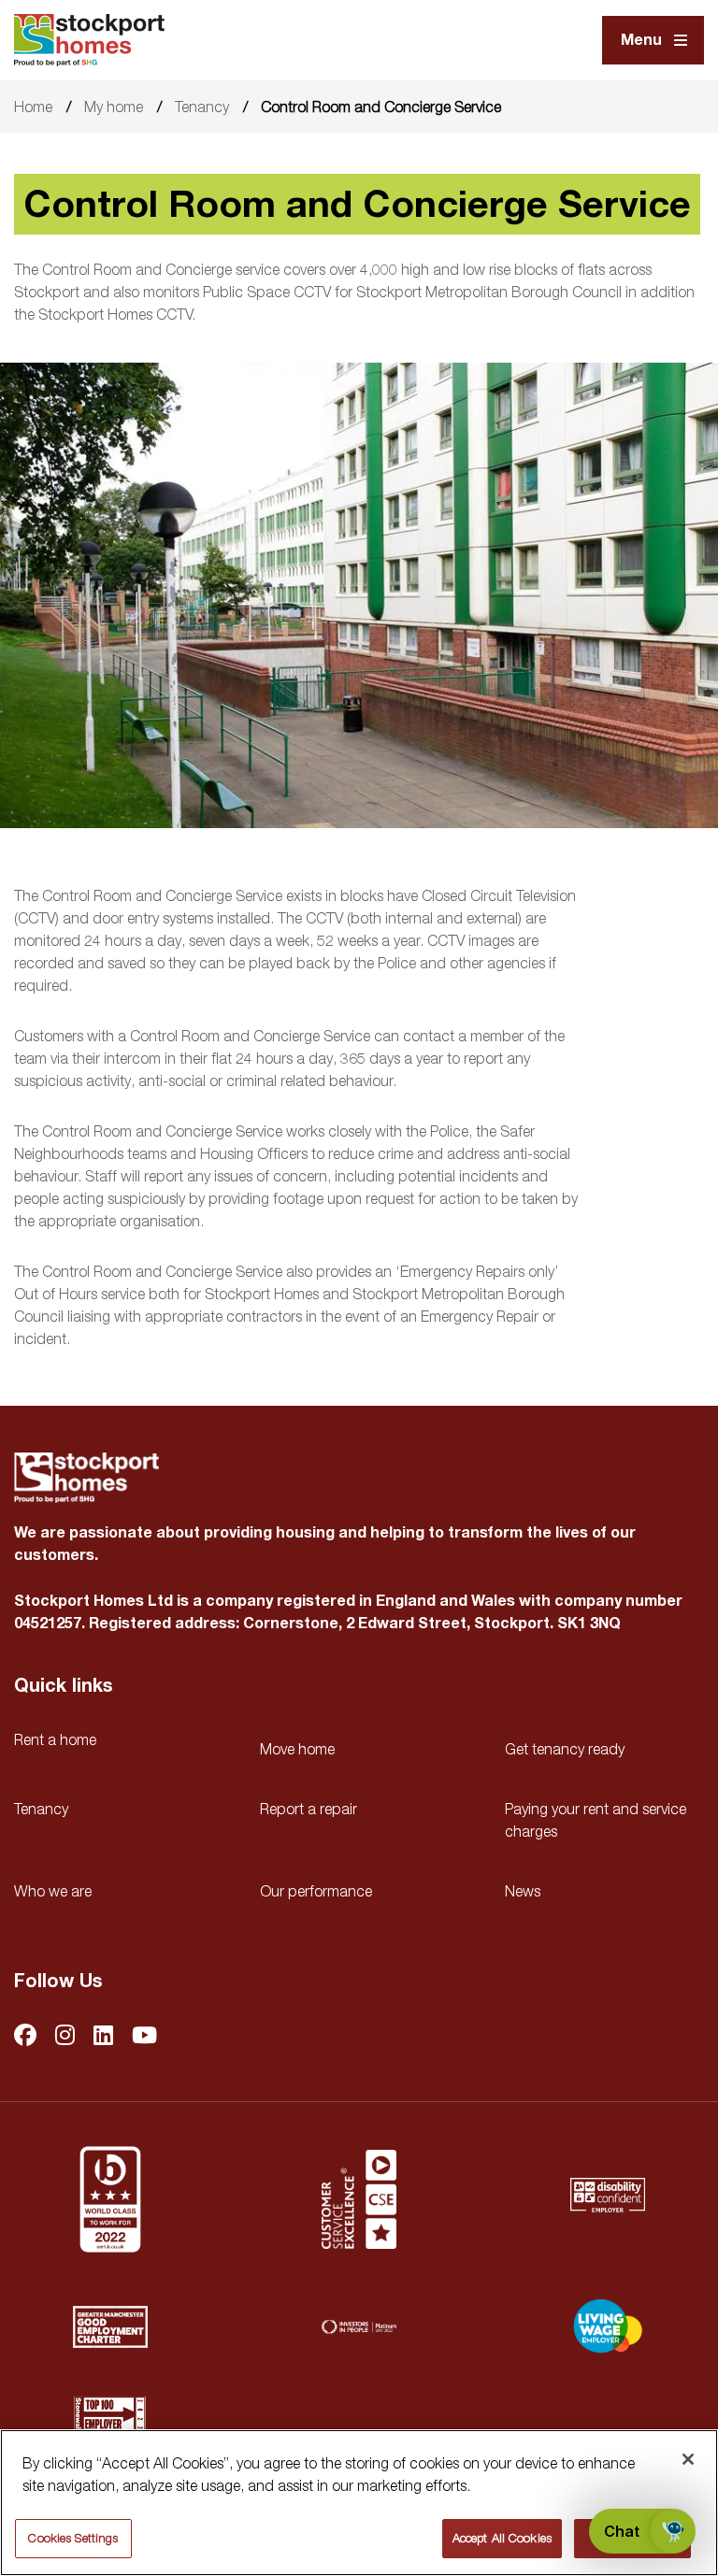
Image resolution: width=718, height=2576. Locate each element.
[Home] (89, 40)
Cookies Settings (73, 2538)
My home (114, 107)
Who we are (53, 1891)
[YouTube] (144, 2036)
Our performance (316, 1891)
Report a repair (309, 1809)
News (523, 1891)
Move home (297, 1749)
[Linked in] (103, 2036)
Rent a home (55, 1739)
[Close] (688, 2459)
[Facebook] (25, 2036)
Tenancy (202, 107)
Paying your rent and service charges (596, 1820)
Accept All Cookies (502, 2538)
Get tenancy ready (565, 1749)
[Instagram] (65, 2036)
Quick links (63, 1686)
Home (33, 107)
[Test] (359, 2199)
